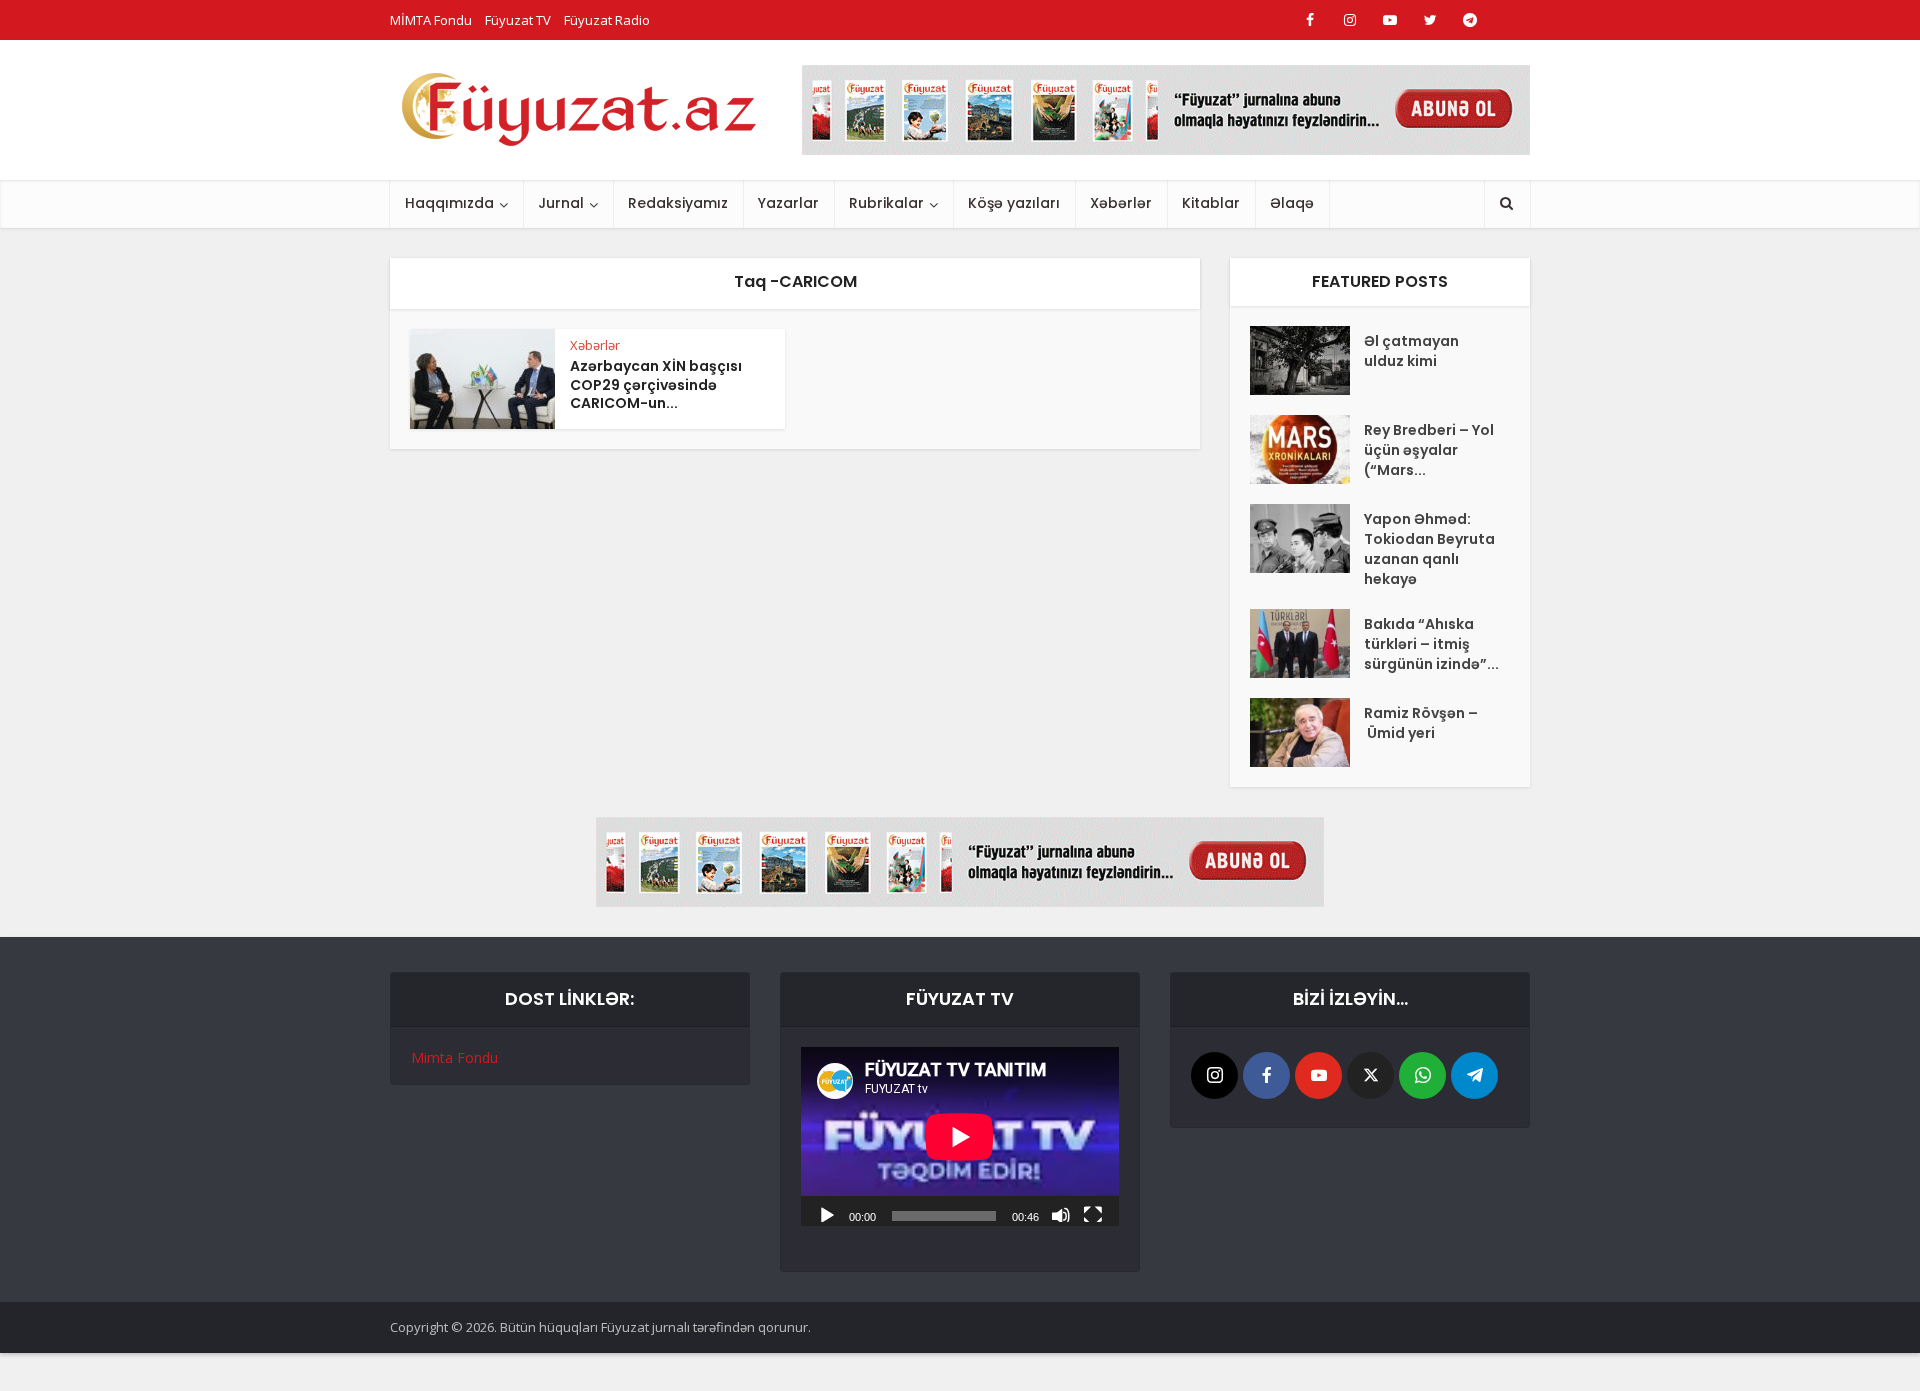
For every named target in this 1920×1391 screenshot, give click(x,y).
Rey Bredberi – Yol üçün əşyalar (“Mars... (1429, 450)
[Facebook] (1266, 1075)
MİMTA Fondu (431, 20)
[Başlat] (827, 1214)
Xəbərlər (1121, 203)
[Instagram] (1214, 1075)
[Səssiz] (1061, 1214)
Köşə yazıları (1014, 203)
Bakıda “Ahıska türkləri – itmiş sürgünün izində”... (1431, 644)
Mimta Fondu (454, 1057)
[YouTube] (1318, 1075)
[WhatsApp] (1422, 1075)
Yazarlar (788, 203)
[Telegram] (1474, 1075)
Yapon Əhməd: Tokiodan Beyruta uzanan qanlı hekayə (1429, 549)
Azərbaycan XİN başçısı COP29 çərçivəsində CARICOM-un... (656, 385)
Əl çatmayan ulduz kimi (1411, 351)
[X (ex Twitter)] (1370, 1075)
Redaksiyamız (678, 203)
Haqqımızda (449, 203)
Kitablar (1211, 203)
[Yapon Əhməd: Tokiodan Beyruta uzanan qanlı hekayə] (1307, 538)
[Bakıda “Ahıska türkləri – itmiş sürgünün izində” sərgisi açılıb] (1307, 643)
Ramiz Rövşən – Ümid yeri (1421, 723)
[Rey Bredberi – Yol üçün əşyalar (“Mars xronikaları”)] (1307, 449)
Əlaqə (1292, 203)
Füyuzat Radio (607, 20)
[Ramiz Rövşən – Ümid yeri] (1307, 732)
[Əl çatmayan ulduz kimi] (1307, 360)
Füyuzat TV (518, 20)
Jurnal (561, 203)
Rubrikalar (886, 203)
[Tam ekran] (1093, 1214)
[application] (960, 1136)
